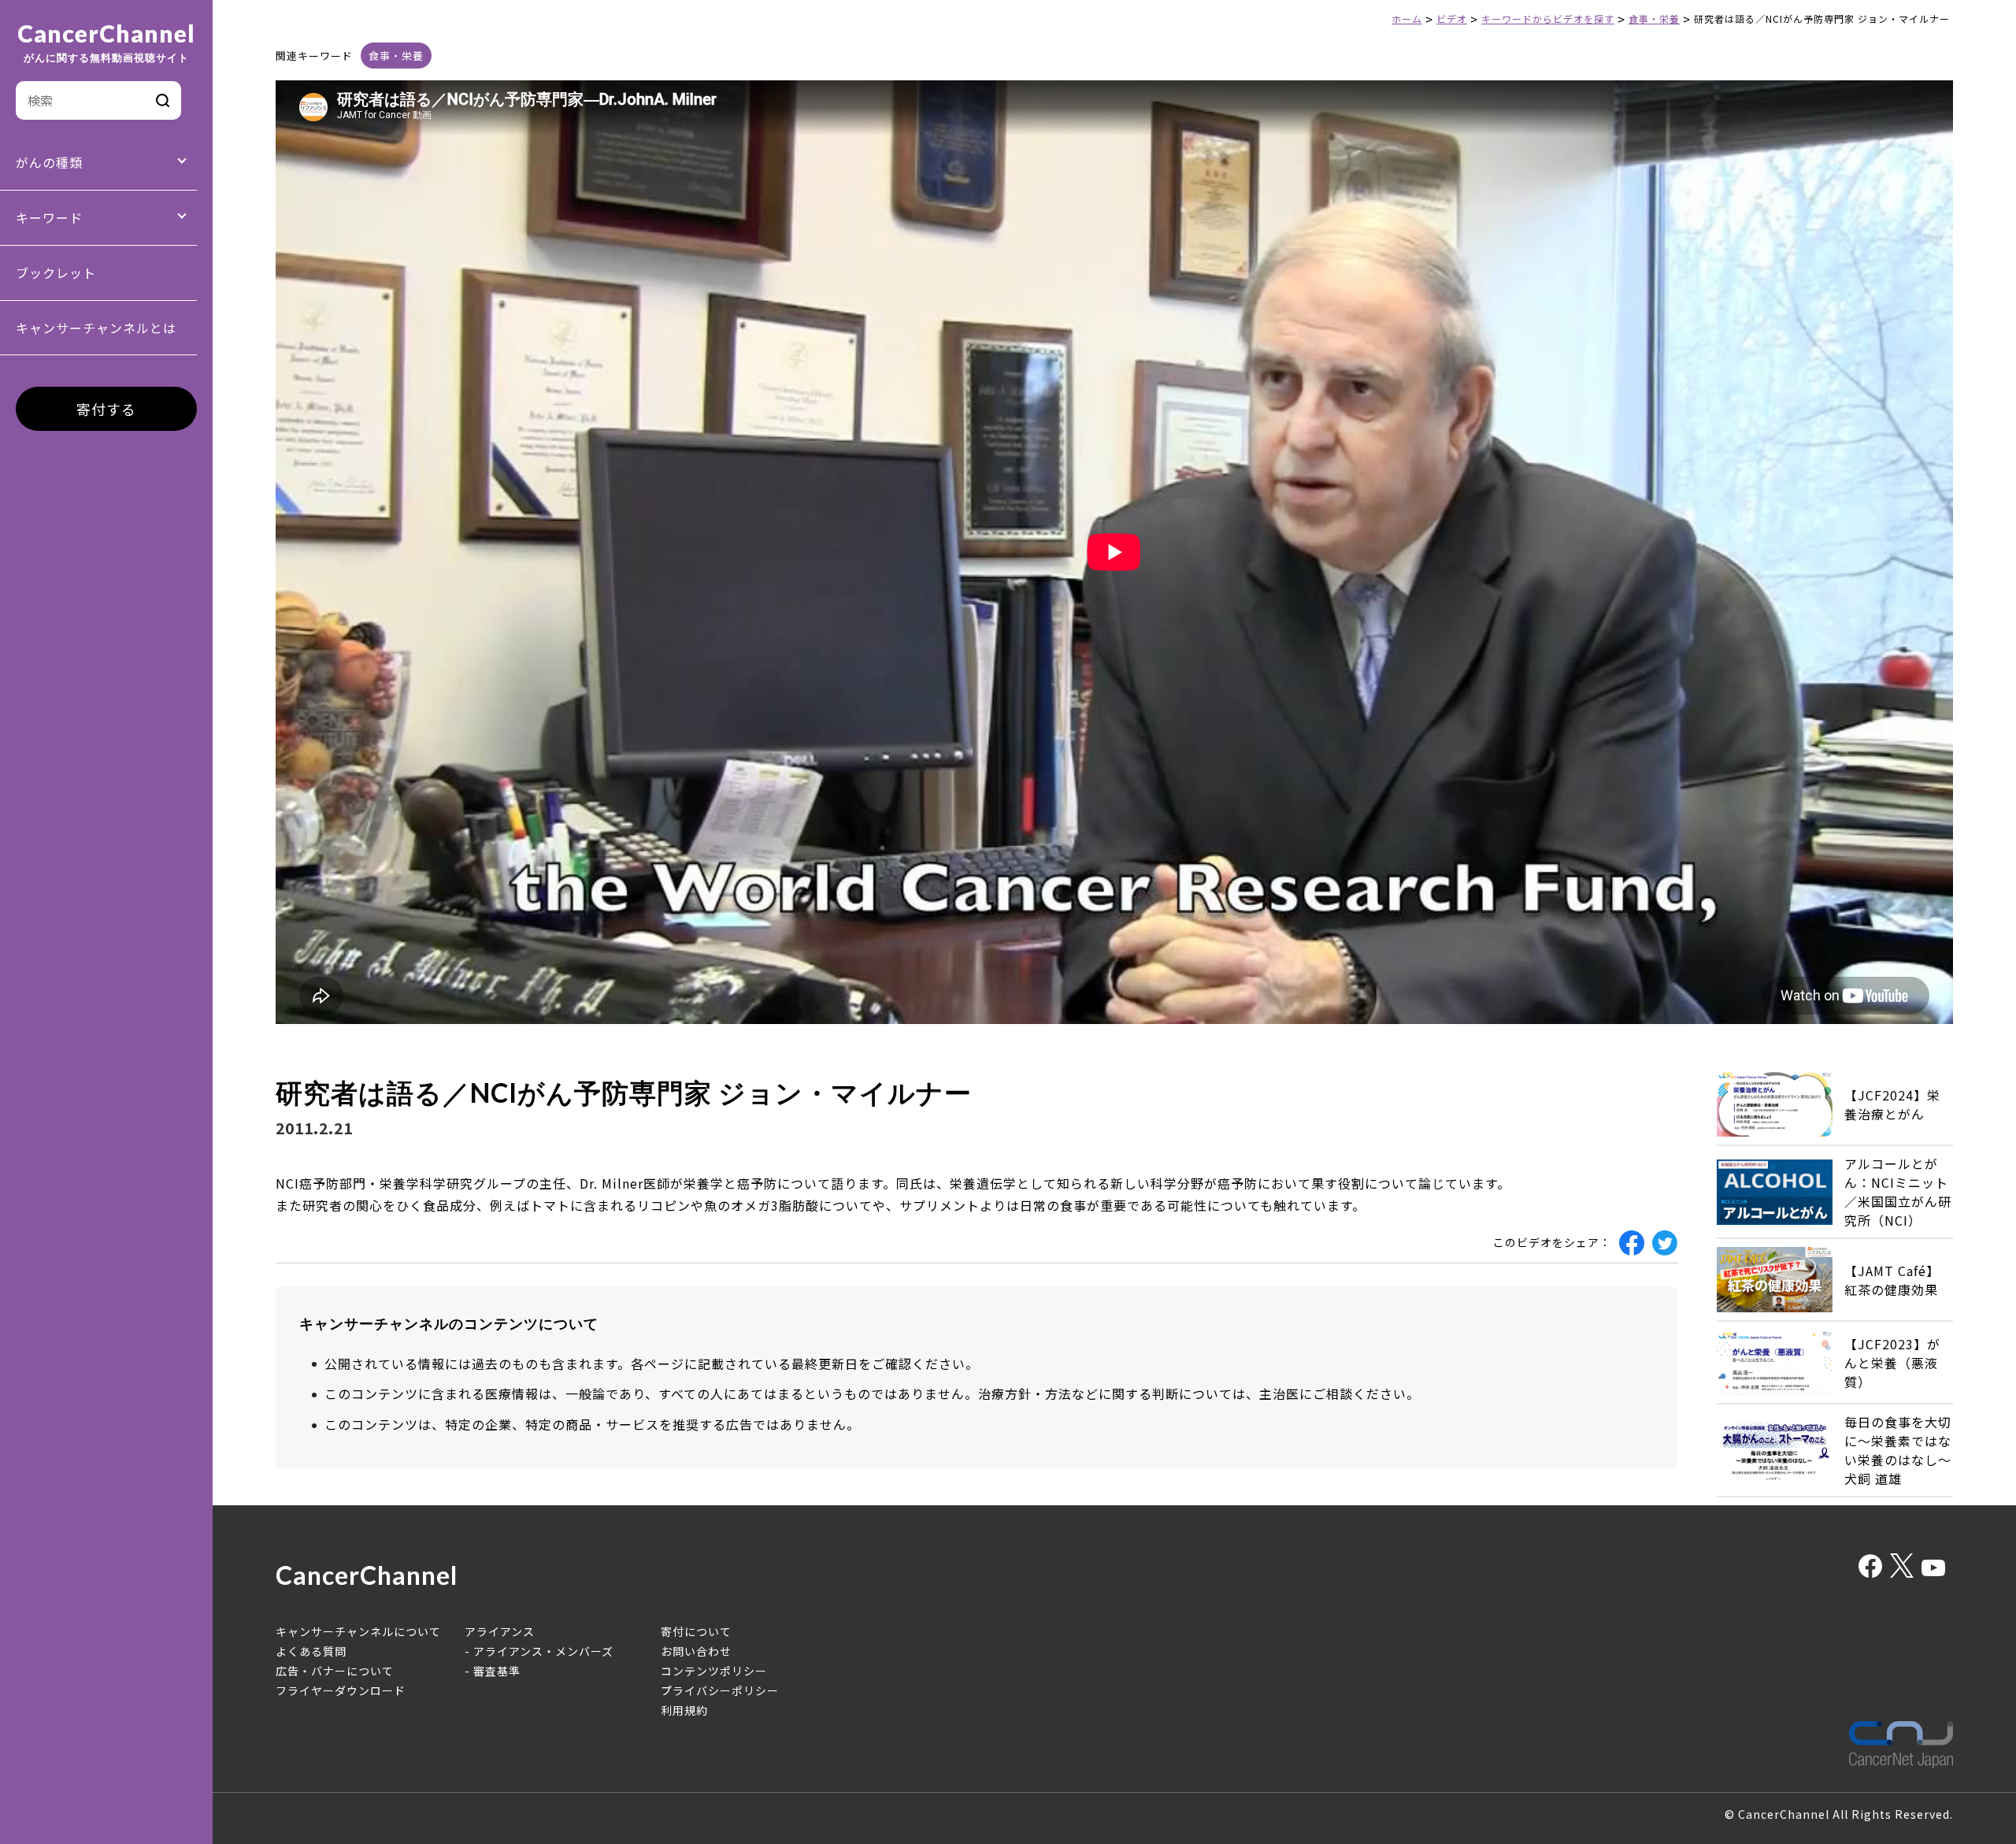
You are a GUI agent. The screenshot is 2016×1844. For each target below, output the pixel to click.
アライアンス (500, 1631)
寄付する (106, 409)
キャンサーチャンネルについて (358, 1631)
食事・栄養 (396, 56)
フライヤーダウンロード (341, 1690)
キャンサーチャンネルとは (96, 328)
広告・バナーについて (335, 1671)
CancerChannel (106, 43)
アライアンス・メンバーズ (543, 1651)
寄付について (696, 1631)
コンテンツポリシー (714, 1671)
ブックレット (56, 273)
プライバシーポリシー (720, 1690)
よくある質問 (311, 1651)
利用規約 (684, 1710)
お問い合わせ (696, 1651)
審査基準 (497, 1671)
